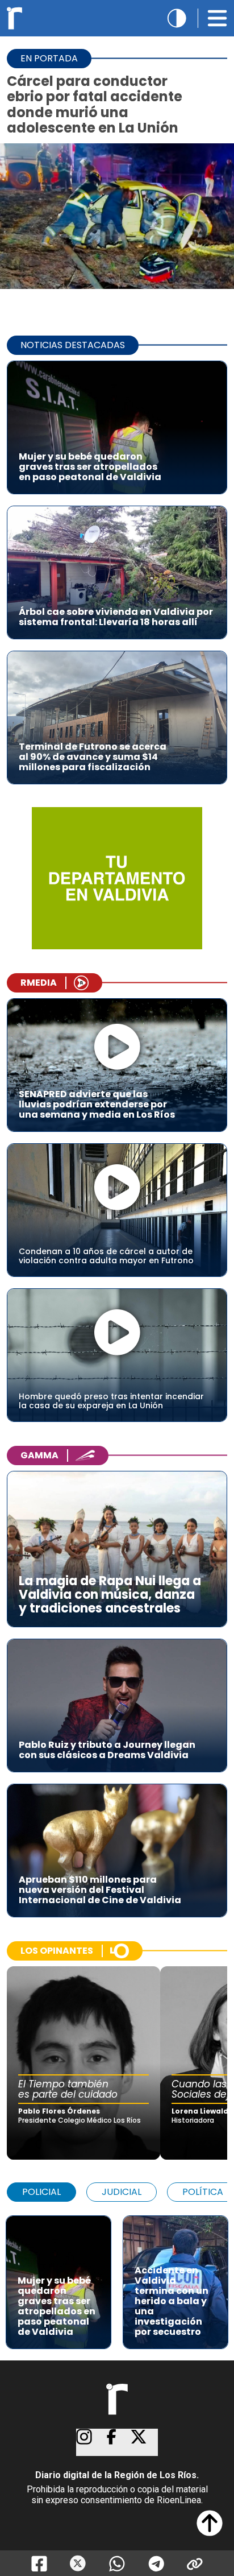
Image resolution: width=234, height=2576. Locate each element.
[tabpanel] (117, 2277)
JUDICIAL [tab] (122, 2192)
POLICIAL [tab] (41, 2192)
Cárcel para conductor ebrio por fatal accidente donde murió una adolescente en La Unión (95, 104)
